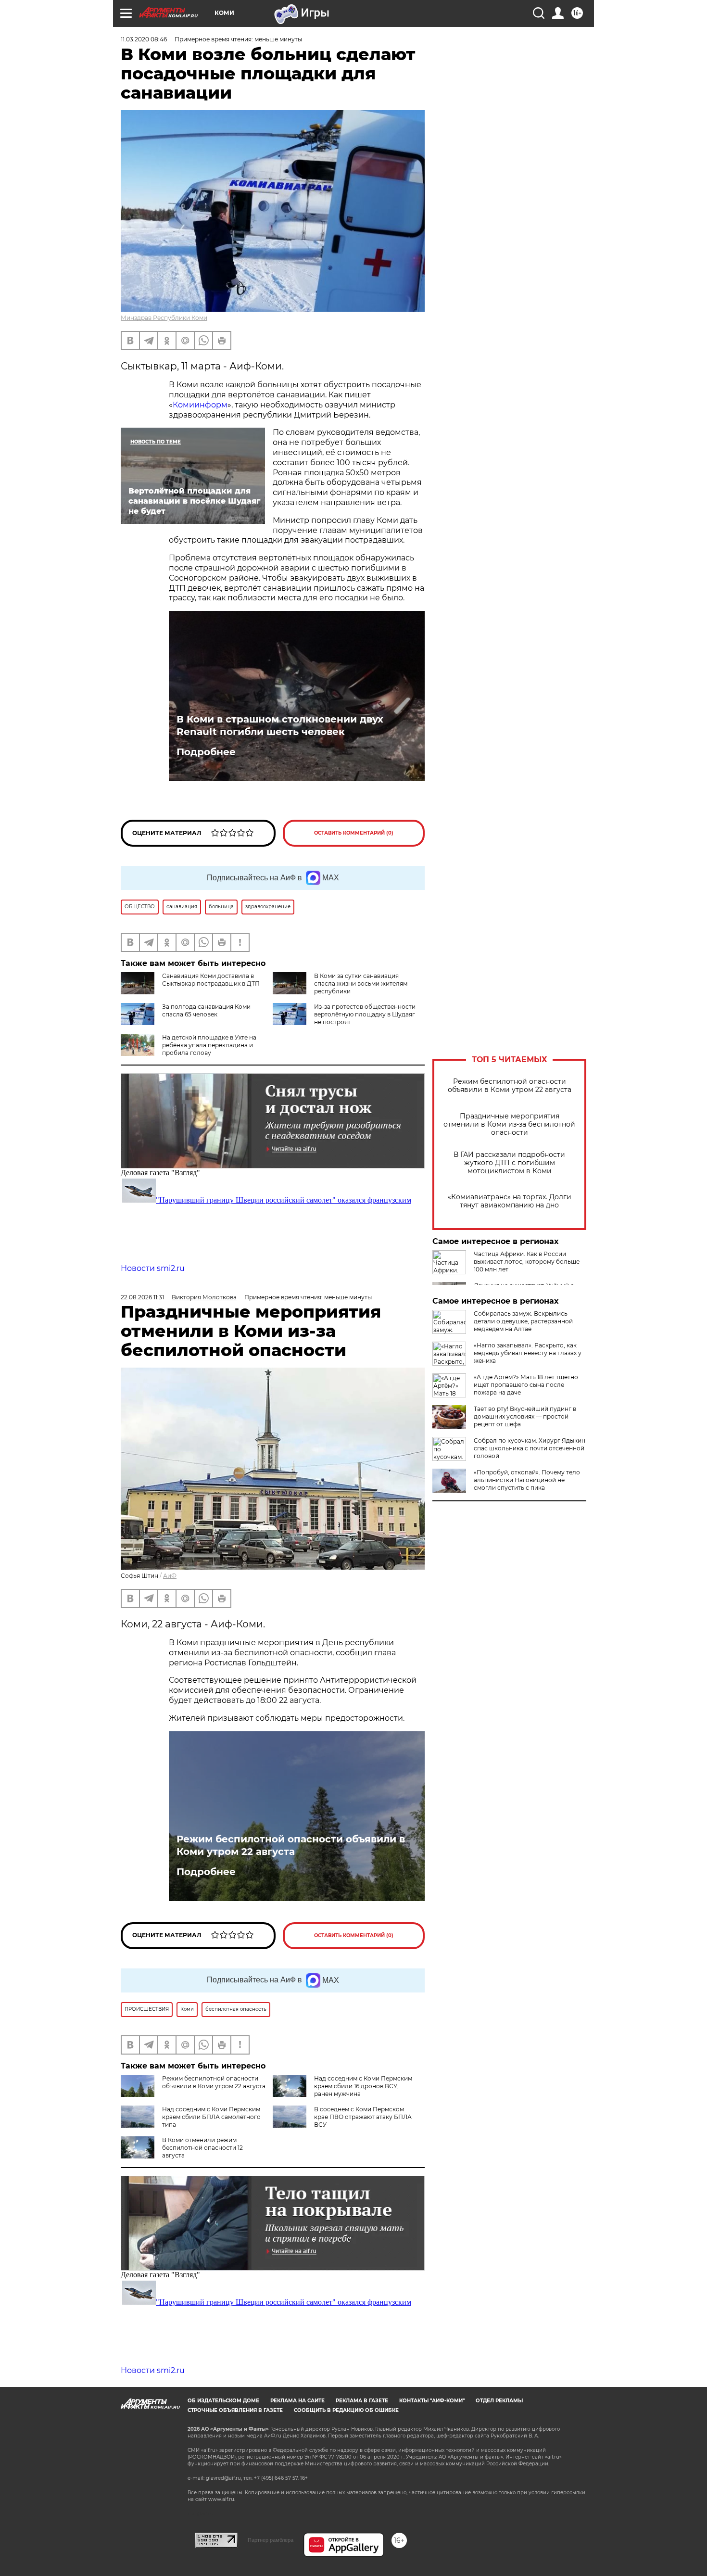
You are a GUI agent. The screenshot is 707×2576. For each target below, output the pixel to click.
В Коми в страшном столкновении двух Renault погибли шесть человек (280, 725)
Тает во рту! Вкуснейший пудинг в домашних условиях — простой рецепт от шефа (525, 1416)
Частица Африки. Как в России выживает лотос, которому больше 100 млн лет (527, 1262)
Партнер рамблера (271, 2540)
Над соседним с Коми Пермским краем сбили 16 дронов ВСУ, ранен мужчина (363, 2086)
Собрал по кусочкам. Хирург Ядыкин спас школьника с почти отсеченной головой (530, 1448)
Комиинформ (200, 405)
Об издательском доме (223, 2401)
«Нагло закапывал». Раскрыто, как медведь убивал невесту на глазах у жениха (528, 1353)
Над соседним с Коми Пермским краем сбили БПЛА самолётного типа (211, 2117)
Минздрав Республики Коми (164, 318)
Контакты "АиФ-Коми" (432, 2401)
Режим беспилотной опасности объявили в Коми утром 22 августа (510, 1086)
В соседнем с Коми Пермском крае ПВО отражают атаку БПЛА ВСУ (363, 2117)
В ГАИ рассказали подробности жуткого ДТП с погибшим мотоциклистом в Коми (509, 1163)
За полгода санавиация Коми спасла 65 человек (206, 1010)
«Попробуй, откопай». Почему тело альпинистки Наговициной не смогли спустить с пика (527, 1480)
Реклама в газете (362, 2401)
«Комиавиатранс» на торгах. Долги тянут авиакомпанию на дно (510, 1201)
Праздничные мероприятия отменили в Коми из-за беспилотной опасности (509, 1124)
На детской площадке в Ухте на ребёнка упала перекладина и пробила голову (209, 1045)
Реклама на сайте (297, 2401)
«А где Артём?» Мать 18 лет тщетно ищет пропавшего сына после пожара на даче (526, 1385)
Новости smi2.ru (153, 1268)
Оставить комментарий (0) (354, 833)
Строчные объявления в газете (235, 2410)
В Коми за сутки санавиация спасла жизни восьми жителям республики (361, 983)
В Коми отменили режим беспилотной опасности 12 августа (202, 2148)
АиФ (170, 1576)
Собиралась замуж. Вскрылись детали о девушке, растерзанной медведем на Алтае (523, 1321)
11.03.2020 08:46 (144, 39)
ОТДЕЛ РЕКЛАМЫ (499, 2401)
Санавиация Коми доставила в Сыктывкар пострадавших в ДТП (211, 980)
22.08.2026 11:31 (142, 1297)
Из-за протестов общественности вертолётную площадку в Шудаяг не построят (365, 1014)
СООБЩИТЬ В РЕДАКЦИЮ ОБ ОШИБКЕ (346, 2410)
